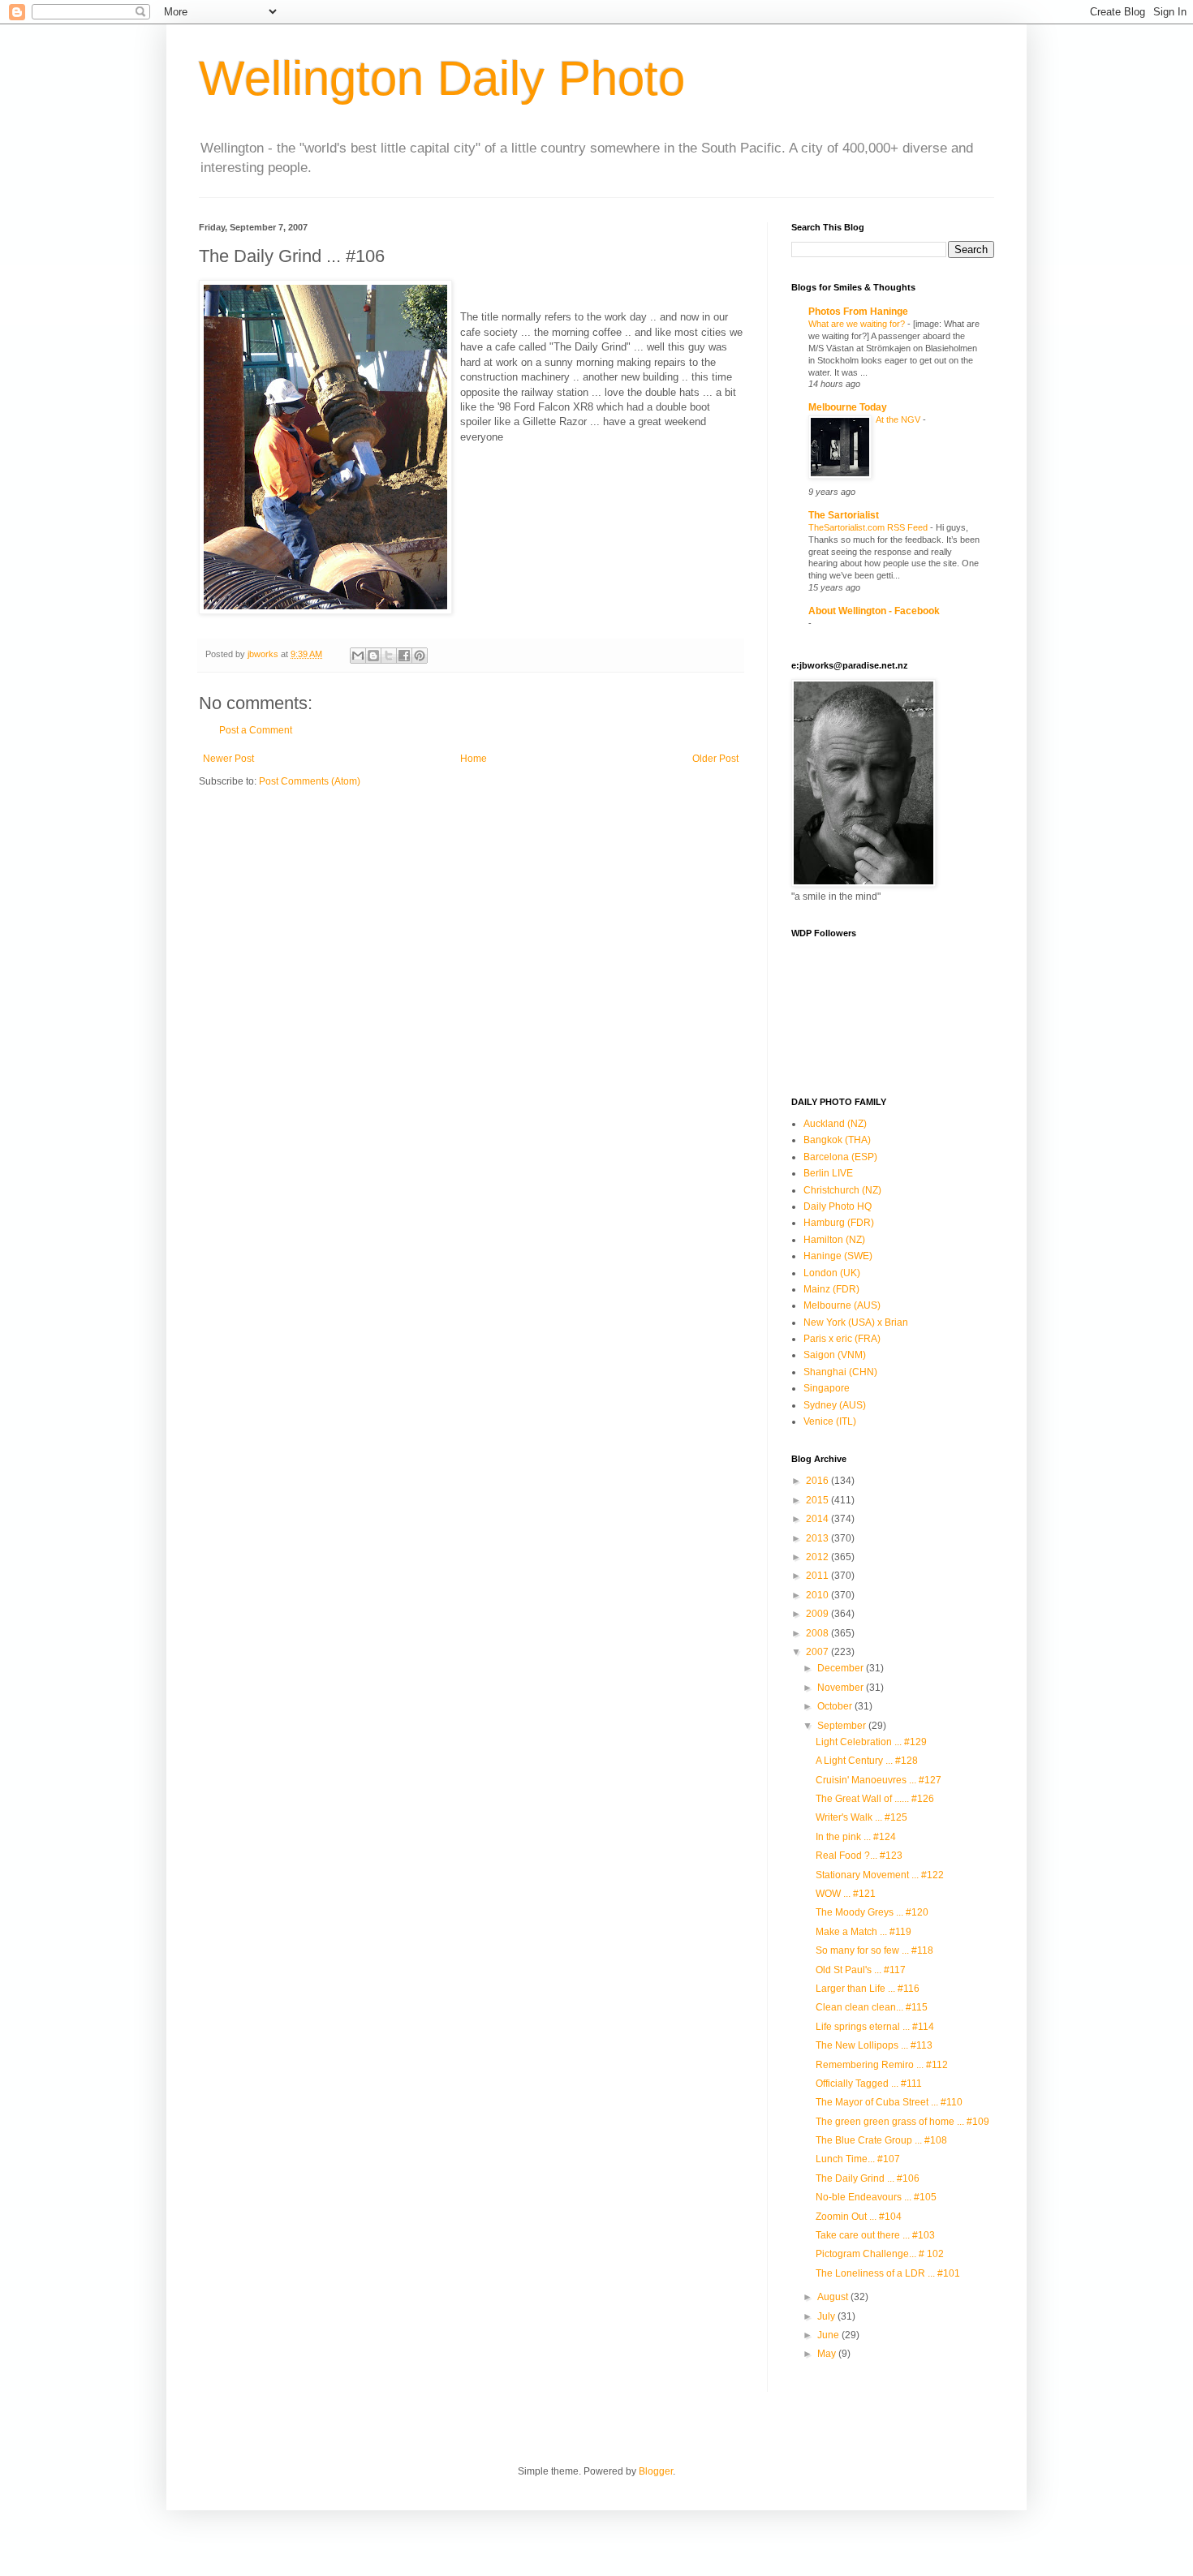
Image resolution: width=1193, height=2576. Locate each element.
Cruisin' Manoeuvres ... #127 (879, 1780)
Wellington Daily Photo (442, 78)
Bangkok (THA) (837, 1140)
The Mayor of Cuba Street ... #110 (889, 2102)
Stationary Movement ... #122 (880, 1875)
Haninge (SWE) (838, 1256)
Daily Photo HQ (838, 1206)
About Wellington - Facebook (874, 611)
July (827, 2316)
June (829, 2335)
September (843, 1726)
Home (474, 759)
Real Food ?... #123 (859, 1856)
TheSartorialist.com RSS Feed (869, 527)
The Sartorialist (844, 515)
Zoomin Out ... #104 (859, 2217)
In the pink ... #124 (856, 1837)
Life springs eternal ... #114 (875, 2027)
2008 (818, 1633)
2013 (818, 1538)
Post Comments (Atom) (310, 781)
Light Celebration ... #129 (871, 1742)
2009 (818, 1614)
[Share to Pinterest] (420, 656)
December (842, 1668)
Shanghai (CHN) (840, 1372)
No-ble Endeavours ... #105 (876, 2197)
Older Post (715, 759)
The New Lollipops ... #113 (874, 2045)
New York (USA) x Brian (856, 1322)
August (834, 2297)
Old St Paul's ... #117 (861, 1970)
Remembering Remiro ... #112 (882, 2065)
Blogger (656, 2471)
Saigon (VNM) (835, 1355)
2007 (818, 1652)
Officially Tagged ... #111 (869, 2084)
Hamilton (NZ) (834, 1240)
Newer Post (228, 759)
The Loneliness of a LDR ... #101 (888, 2273)
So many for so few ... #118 (874, 1950)
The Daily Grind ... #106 (868, 2178)
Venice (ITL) (830, 1421)
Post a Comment (256, 730)
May (828, 2354)
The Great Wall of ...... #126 (875, 1799)
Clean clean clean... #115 (872, 2007)
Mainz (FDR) (831, 1289)
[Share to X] (389, 656)
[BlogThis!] (373, 656)
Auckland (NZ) (835, 1124)
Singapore (827, 1388)
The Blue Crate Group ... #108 (881, 2140)
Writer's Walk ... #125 (861, 1817)
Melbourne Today (848, 407)
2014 (818, 1519)
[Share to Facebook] (404, 656)
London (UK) (832, 1273)
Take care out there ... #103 (875, 2235)
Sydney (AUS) (835, 1405)
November (842, 1688)
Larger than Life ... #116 (868, 1989)
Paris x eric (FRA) (842, 1339)
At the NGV (899, 419)
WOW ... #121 (846, 1894)
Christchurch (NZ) (842, 1190)
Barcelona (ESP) (840, 1157)
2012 (818, 1557)
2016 (818, 1481)
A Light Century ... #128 (867, 1761)
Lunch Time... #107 (858, 2159)
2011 (818, 1576)
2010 (818, 1595)
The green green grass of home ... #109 (902, 2122)
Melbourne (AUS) (842, 1305)
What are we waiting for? (858, 324)
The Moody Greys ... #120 (872, 1912)
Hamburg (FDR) (839, 1223)
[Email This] (358, 656)
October (836, 1706)
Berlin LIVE (828, 1173)
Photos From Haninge (858, 312)
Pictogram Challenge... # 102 (880, 2254)
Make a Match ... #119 (864, 1932)
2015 (818, 1500)
